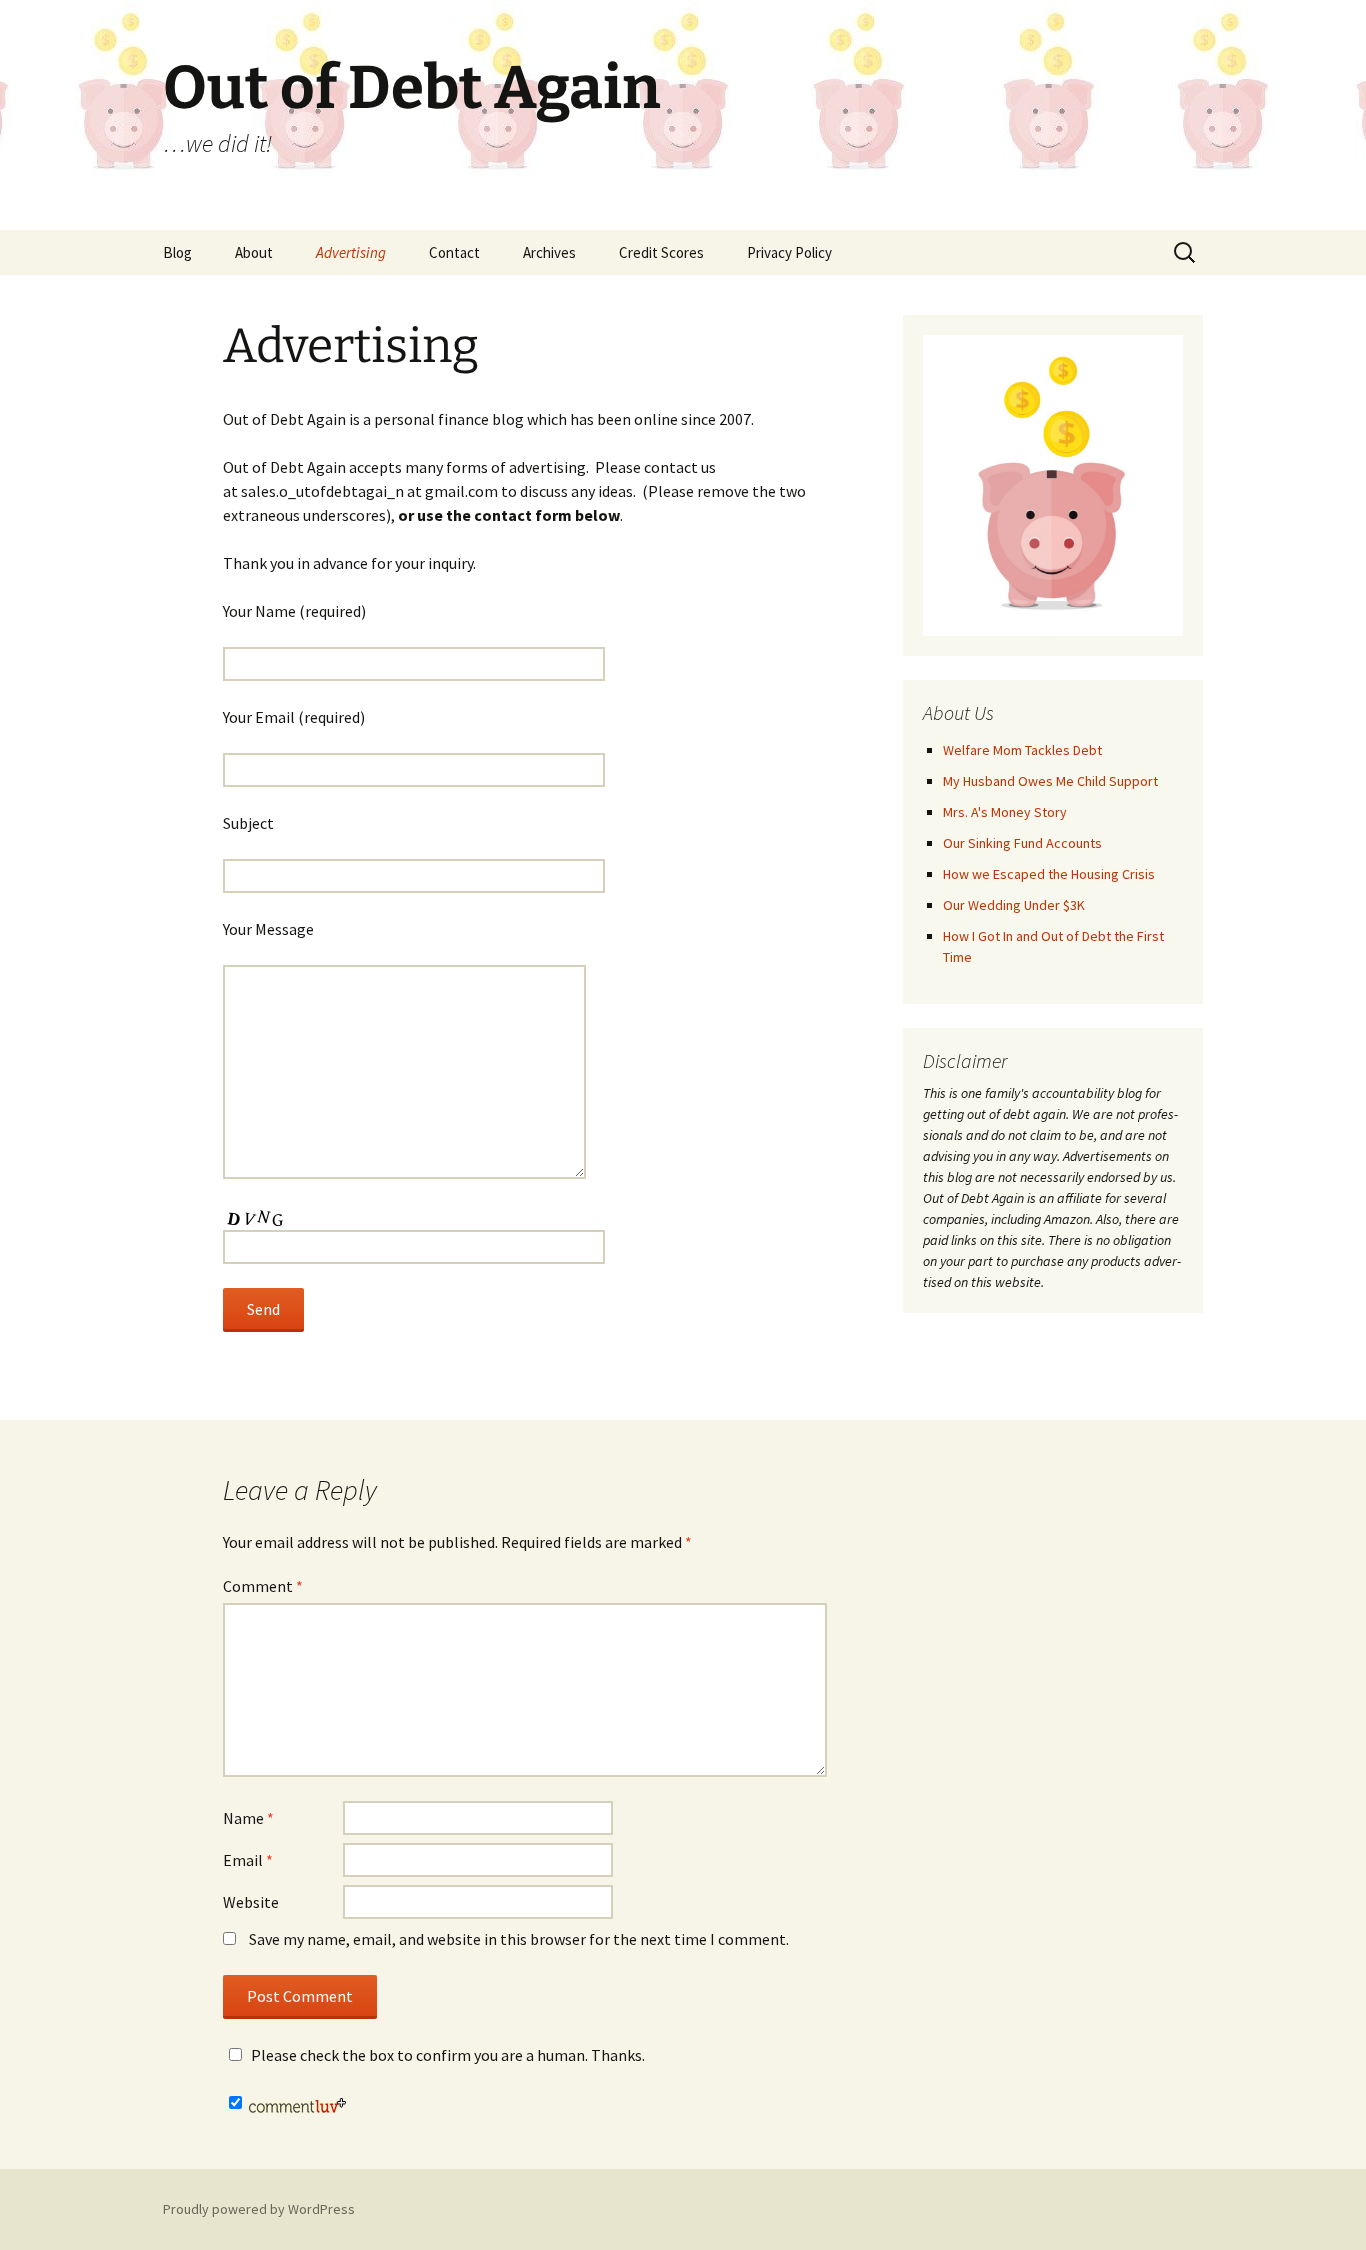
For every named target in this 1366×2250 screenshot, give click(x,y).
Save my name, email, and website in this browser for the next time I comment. (519, 1939)
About (254, 252)
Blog (177, 252)
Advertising (351, 252)
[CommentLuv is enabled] (297, 2103)
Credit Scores (661, 252)
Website (251, 1902)
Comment (263, 1586)
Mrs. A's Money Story (1005, 812)
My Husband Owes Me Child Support (1050, 781)
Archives (549, 252)
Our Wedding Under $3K (1014, 905)
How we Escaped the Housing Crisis (1049, 874)
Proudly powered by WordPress (259, 2209)
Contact (454, 252)
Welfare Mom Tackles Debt (1022, 750)
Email (248, 1860)
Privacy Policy (789, 252)
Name (248, 1818)
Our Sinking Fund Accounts (1022, 843)
